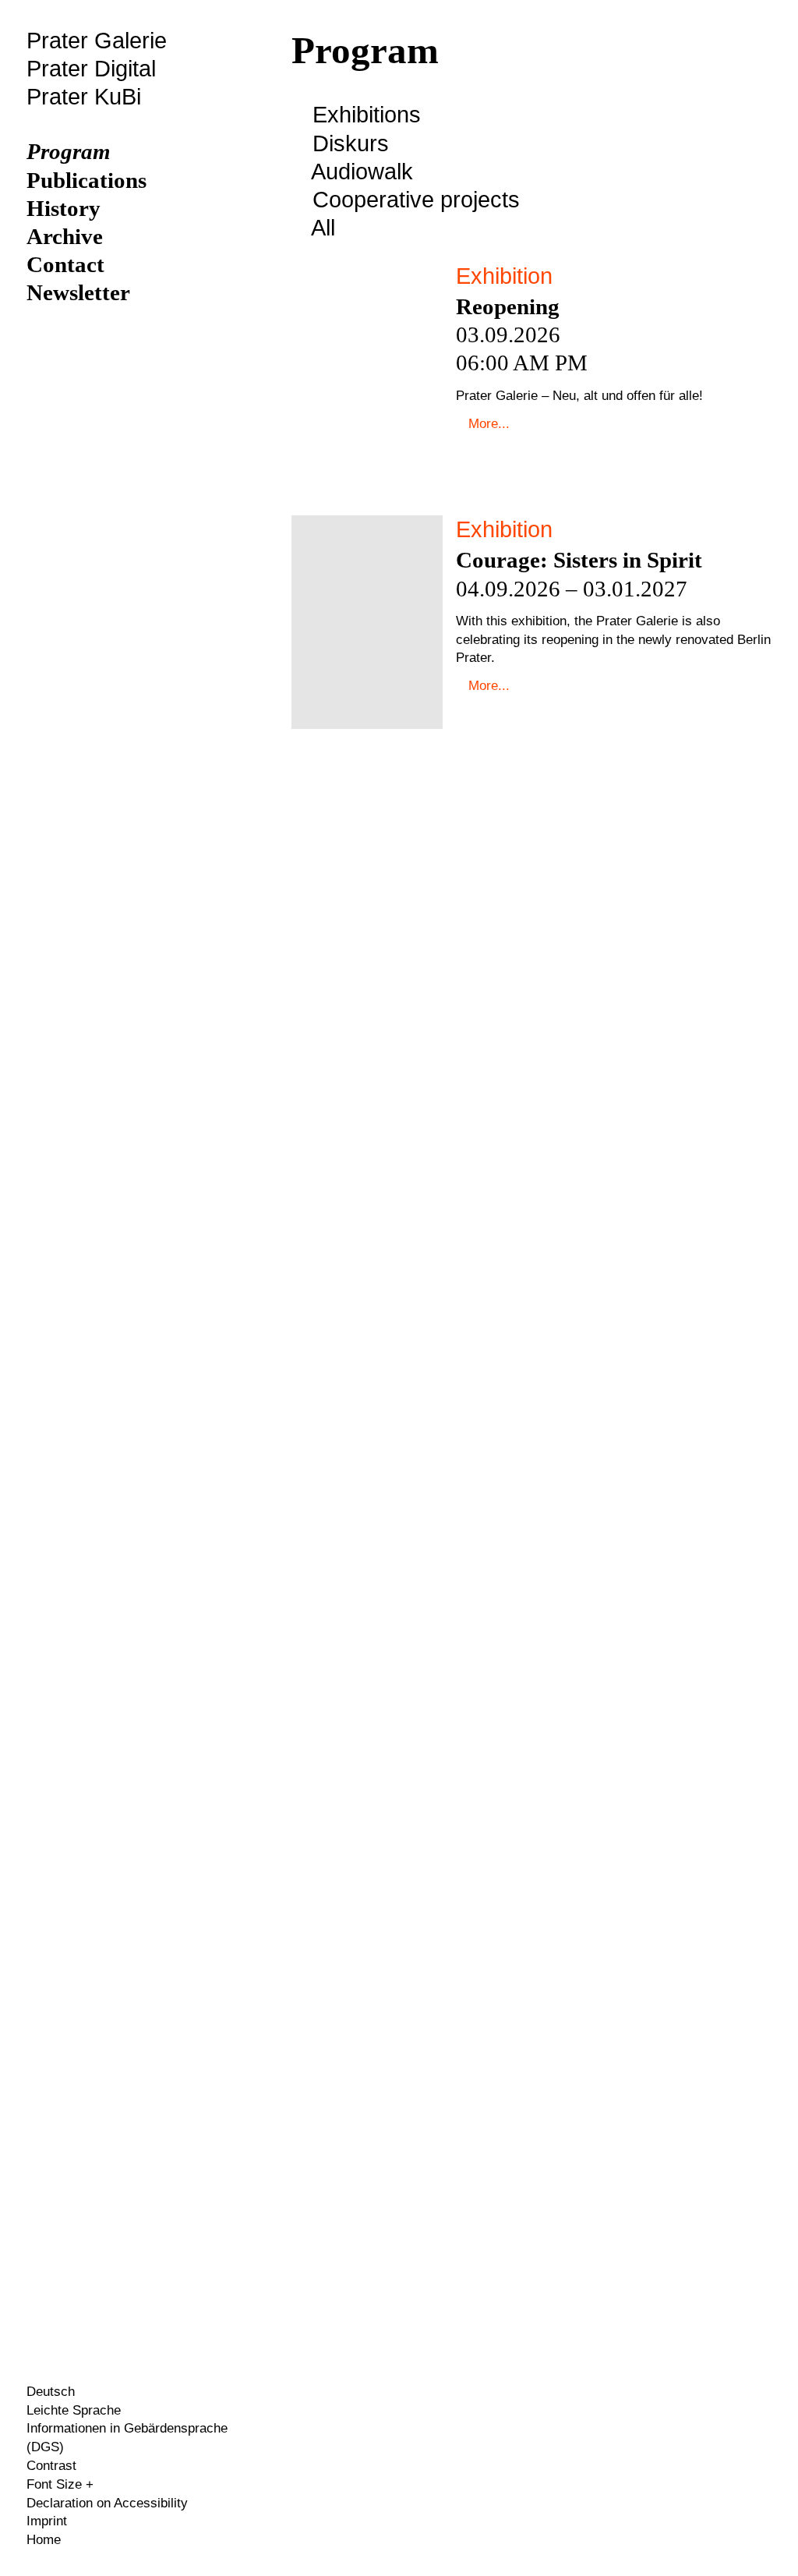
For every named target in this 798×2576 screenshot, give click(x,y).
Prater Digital (91, 69)
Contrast (51, 2466)
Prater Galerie (97, 41)
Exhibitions (367, 115)
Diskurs (348, 143)
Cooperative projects (413, 200)
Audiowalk (360, 172)
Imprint (47, 2521)
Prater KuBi (84, 97)
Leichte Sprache (74, 2410)
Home (44, 2540)
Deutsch (51, 2392)
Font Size (56, 2484)
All (321, 228)
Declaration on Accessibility (107, 2503)
